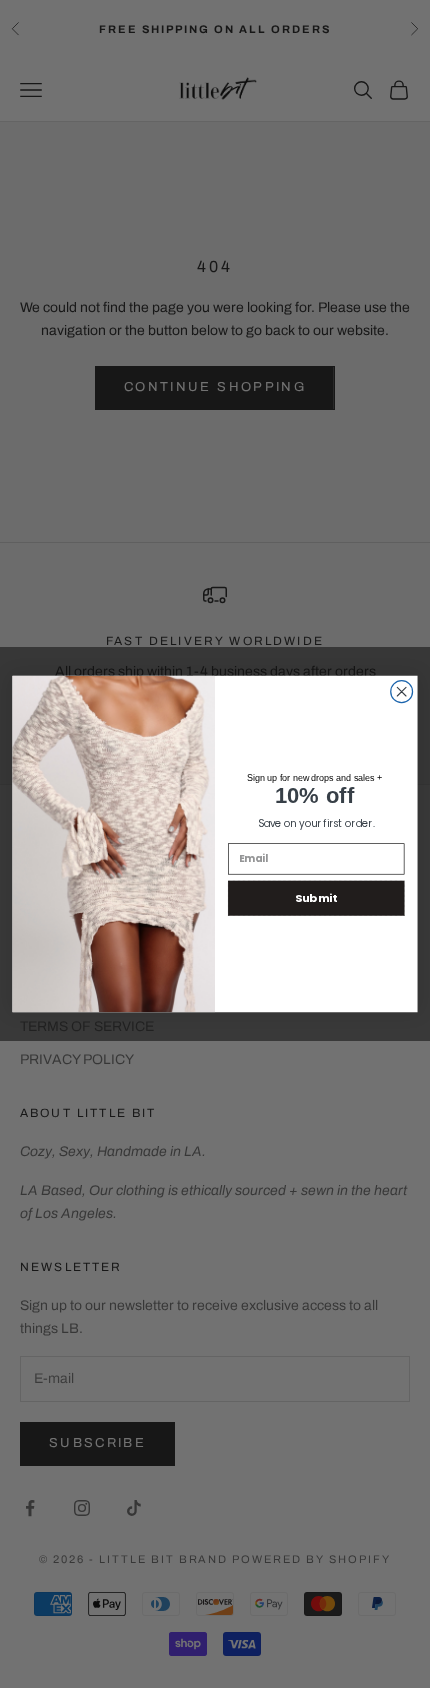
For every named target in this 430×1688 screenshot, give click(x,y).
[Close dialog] (402, 692)
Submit (316, 898)
